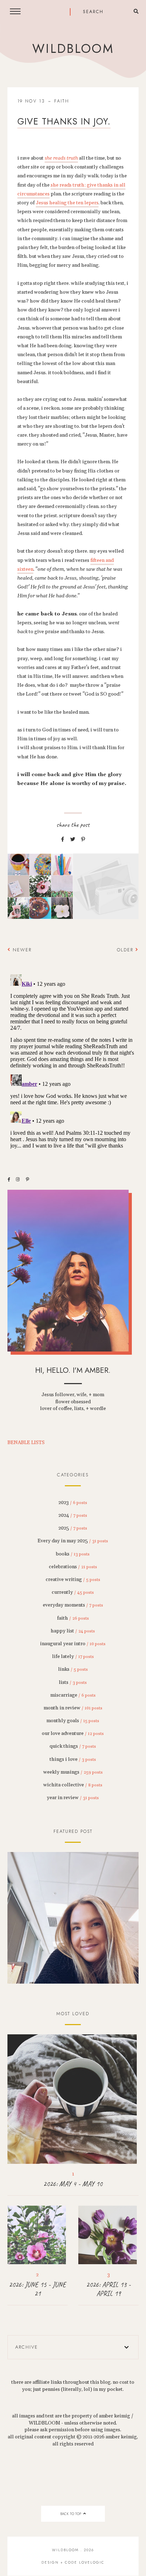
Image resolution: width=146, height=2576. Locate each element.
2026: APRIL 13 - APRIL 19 (108, 2289)
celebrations (73, 1567)
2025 (73, 1528)
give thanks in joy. (64, 121)
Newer (21, 950)
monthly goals (73, 1721)
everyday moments (73, 1605)
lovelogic (92, 2562)
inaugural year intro (73, 1644)
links (73, 1669)
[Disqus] (73, 1060)
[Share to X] (73, 840)
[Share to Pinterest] (83, 840)
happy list (73, 1631)
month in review (73, 1708)
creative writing (73, 1580)
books (73, 1554)
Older (126, 950)
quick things (73, 1746)
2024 (73, 1515)
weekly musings (73, 1772)
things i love (73, 1759)
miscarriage (73, 1695)
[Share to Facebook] (63, 840)
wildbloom (73, 49)
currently (73, 1592)
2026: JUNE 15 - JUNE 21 (37, 2289)
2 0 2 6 (73, 1918)
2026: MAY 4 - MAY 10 (73, 2184)
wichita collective (73, 1785)
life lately (73, 1657)
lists (73, 1682)
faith (62, 101)
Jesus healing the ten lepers (67, 203)
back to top (71, 2514)
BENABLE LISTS (26, 1443)
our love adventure (73, 1734)
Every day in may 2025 (73, 1541)
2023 (73, 1503)
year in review (73, 1798)
